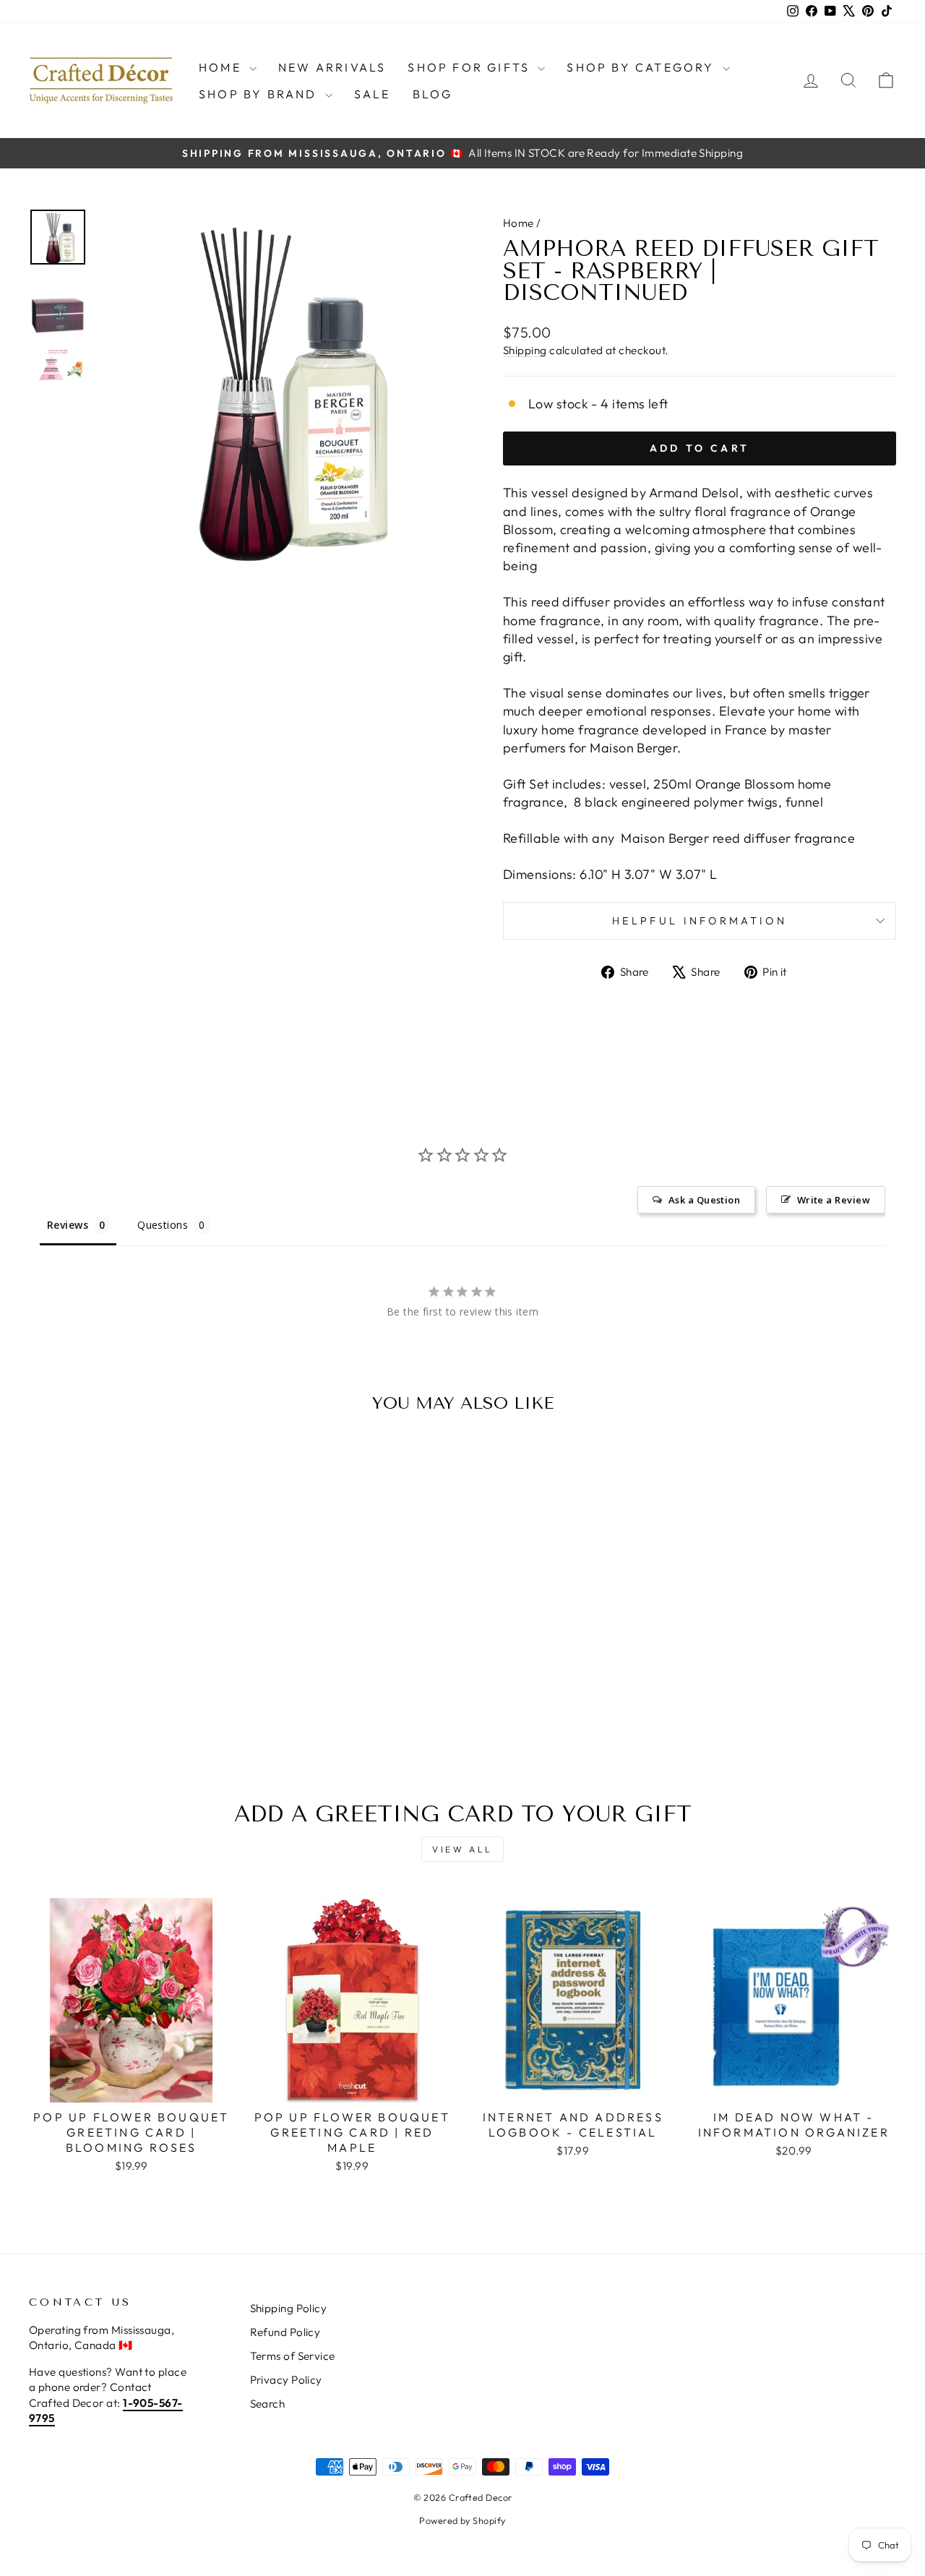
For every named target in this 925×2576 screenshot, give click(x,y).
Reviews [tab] (68, 1225)
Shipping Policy (289, 2308)
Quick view (131, 1636)
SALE (373, 94)
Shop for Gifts (471, 67)
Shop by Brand (260, 94)
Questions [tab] (163, 1225)
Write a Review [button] (834, 1200)
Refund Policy (285, 2332)
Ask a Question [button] (704, 1200)
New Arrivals (332, 67)
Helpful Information (700, 921)
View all (462, 1849)
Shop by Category (642, 67)
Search (268, 2404)
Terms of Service (293, 2356)
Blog (433, 94)
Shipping (525, 350)
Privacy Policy (286, 2380)
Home (222, 67)
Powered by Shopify (462, 2520)
